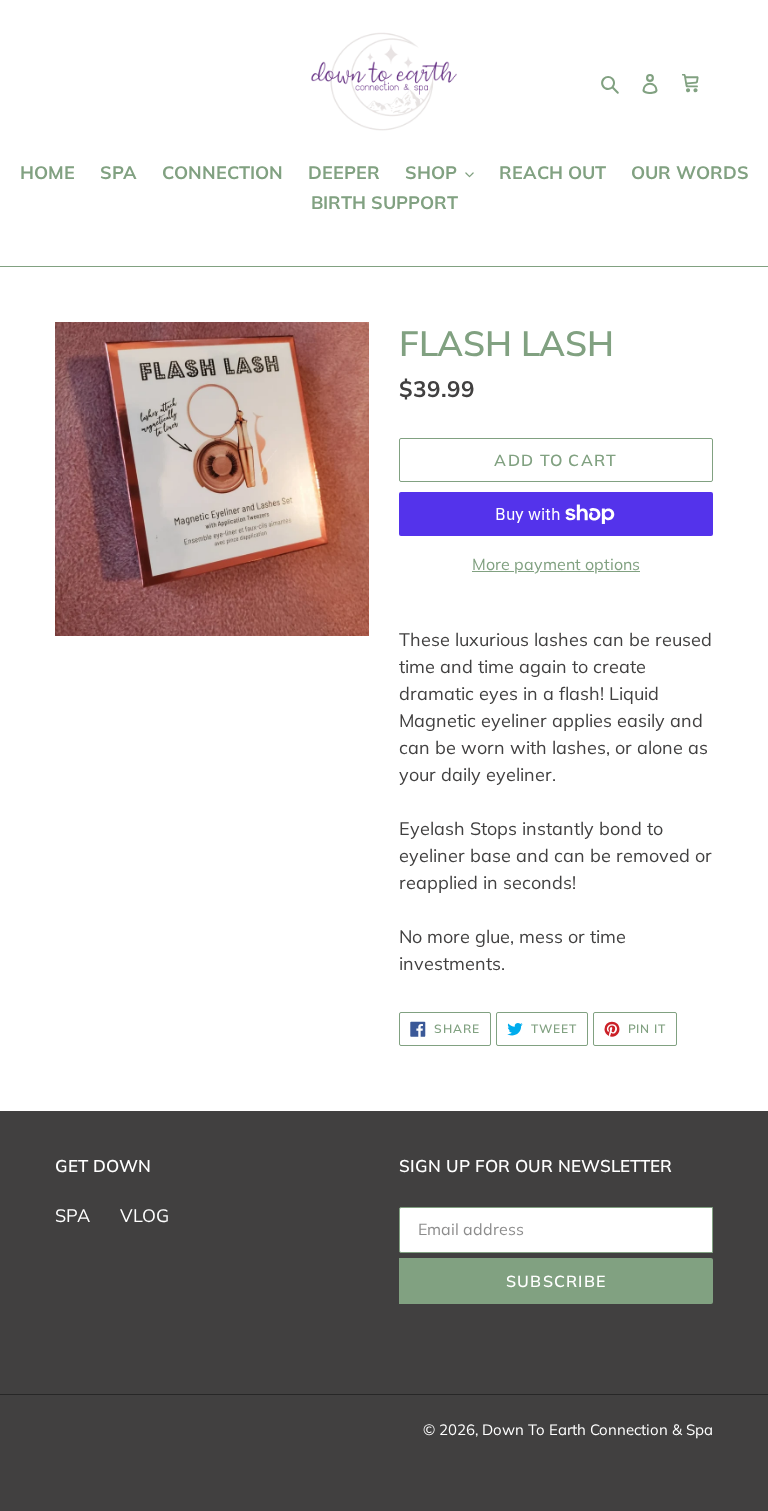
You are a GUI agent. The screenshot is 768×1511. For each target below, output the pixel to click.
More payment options (556, 564)
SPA (72, 1215)
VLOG (144, 1215)
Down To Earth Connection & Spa (597, 1429)
